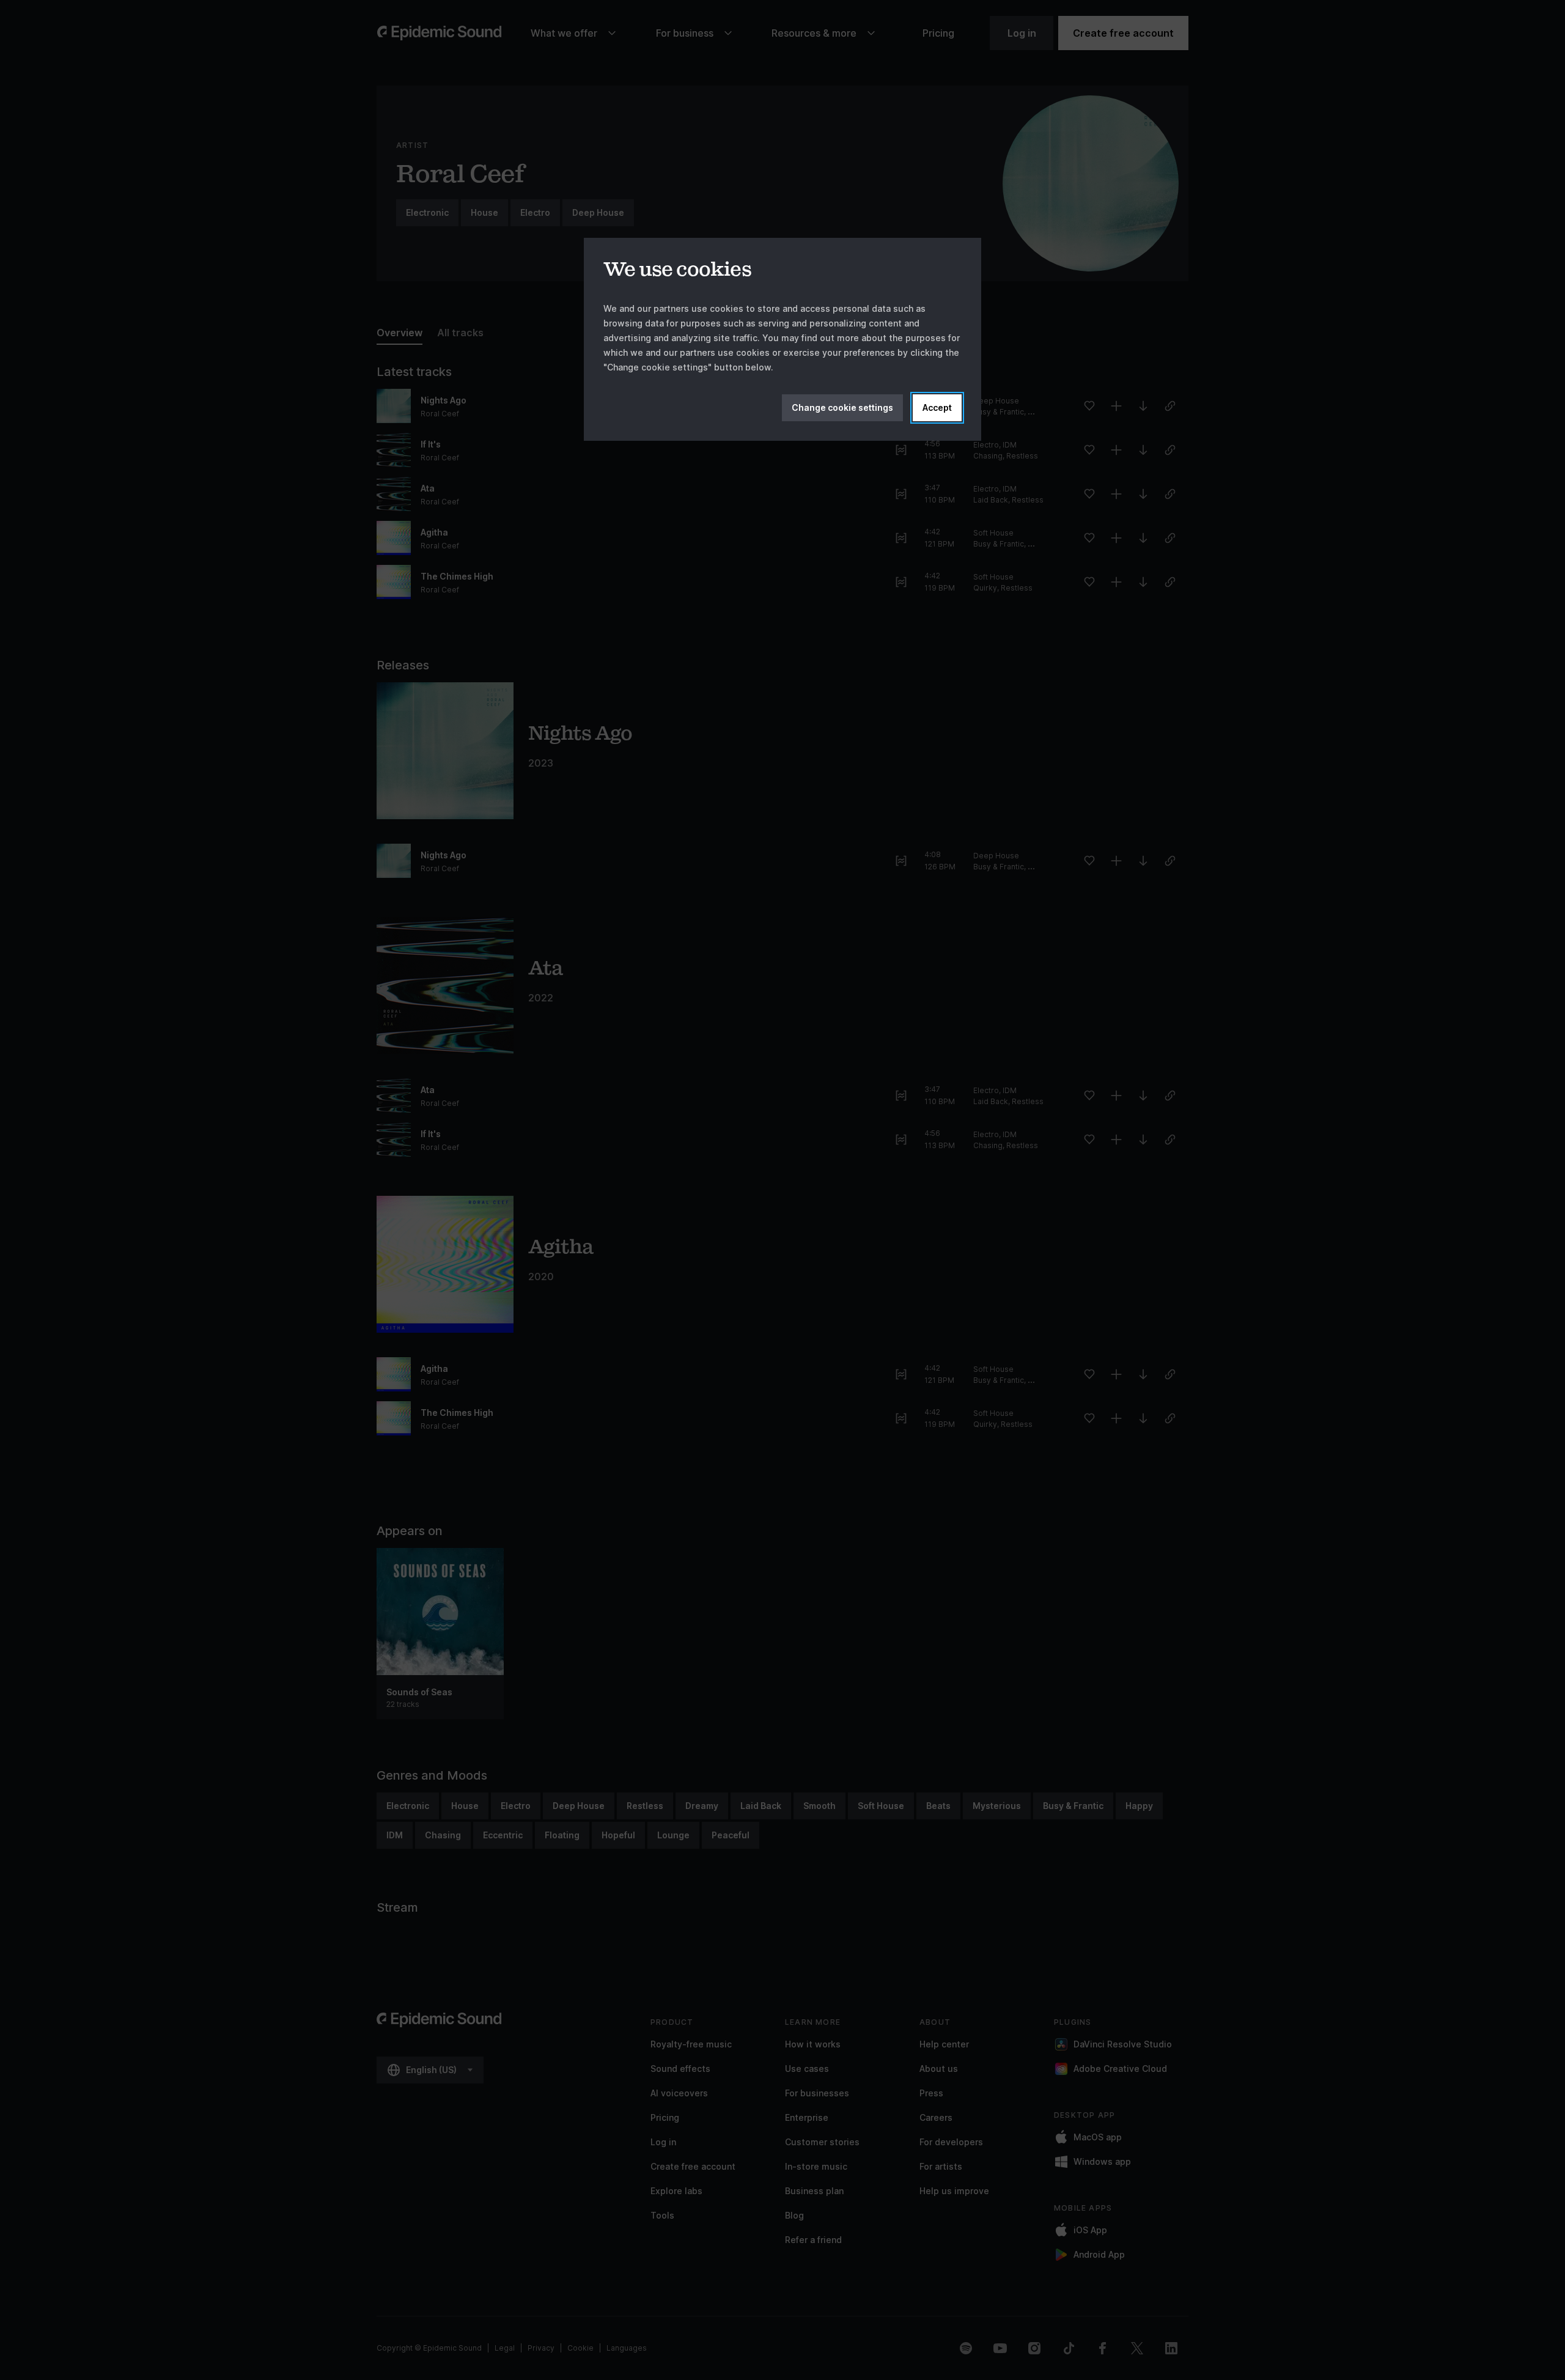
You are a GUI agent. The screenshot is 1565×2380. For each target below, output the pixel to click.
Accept (937, 407)
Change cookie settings (842, 407)
